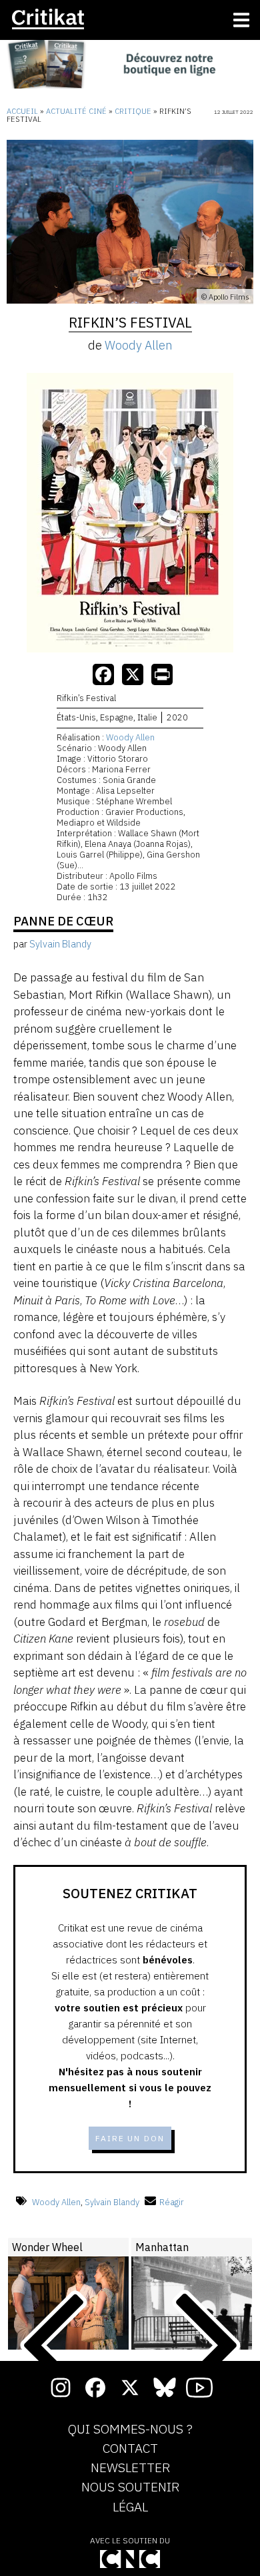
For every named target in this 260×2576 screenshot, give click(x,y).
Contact (130, 2449)
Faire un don (130, 2138)
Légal (130, 2507)
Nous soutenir (130, 2487)
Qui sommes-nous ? (130, 2430)
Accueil (22, 111)
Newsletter (130, 2468)
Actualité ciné (76, 111)
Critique (133, 111)
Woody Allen (139, 345)
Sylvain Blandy (112, 2202)
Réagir (172, 2202)
